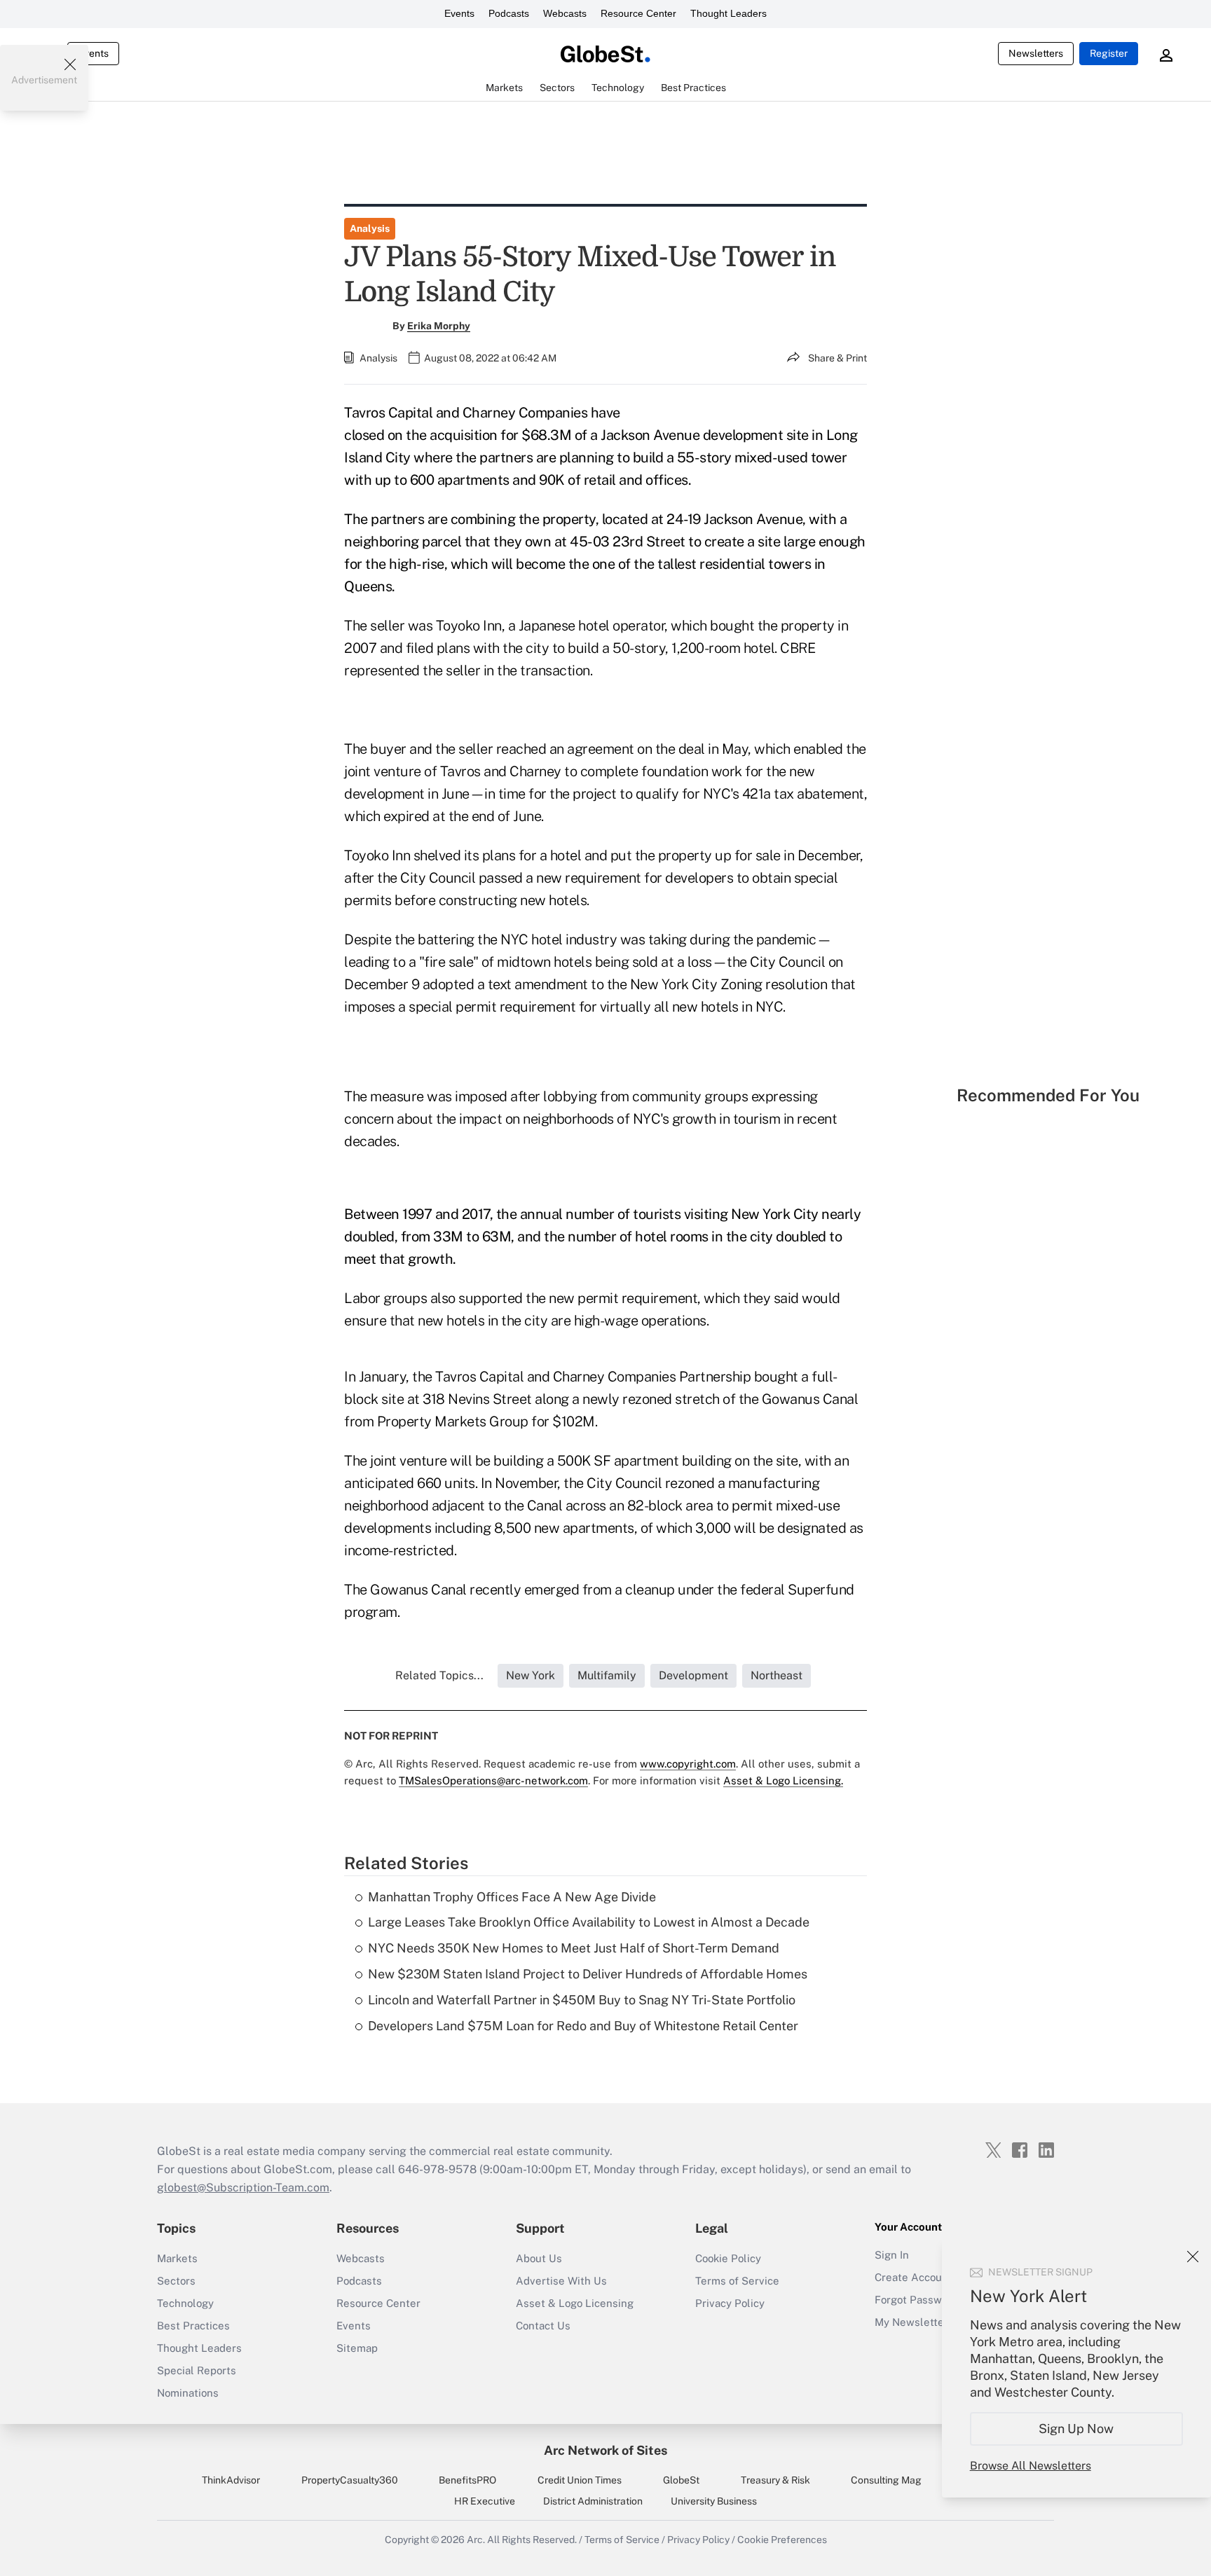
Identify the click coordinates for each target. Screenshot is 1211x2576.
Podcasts (509, 13)
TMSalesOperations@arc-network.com (493, 1781)
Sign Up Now (1077, 2429)
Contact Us (543, 2326)
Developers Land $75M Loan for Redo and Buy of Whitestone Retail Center (583, 2026)
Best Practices (193, 2326)
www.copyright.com (688, 1764)
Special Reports (197, 2370)
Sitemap (357, 2348)
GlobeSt (681, 2480)
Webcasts (565, 13)
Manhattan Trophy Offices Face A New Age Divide (512, 1897)
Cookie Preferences (782, 2540)
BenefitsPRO (467, 2480)
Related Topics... (439, 1675)
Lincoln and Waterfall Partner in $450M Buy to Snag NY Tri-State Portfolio (582, 2000)
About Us (539, 2258)
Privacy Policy (730, 2303)
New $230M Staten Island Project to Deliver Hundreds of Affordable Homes (588, 1974)
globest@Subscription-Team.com (243, 2188)
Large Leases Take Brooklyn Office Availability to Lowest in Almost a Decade (589, 1922)
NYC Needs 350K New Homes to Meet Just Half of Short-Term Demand (574, 1948)
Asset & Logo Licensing (575, 2303)
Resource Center (638, 13)
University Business (714, 2501)
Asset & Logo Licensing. (783, 1781)
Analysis (370, 228)
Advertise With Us (561, 2281)
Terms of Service (737, 2281)
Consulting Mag (886, 2480)
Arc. (476, 2540)
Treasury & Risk (775, 2480)
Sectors (176, 2281)
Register (1109, 53)
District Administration (593, 2501)
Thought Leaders (728, 13)
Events (459, 13)
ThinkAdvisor (231, 2480)
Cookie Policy (728, 2258)
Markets (177, 2258)
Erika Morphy (439, 326)
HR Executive (485, 2501)
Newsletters (1036, 53)
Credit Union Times (580, 2480)
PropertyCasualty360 (350, 2480)
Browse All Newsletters (1031, 2466)
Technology (185, 2303)
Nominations (188, 2393)
